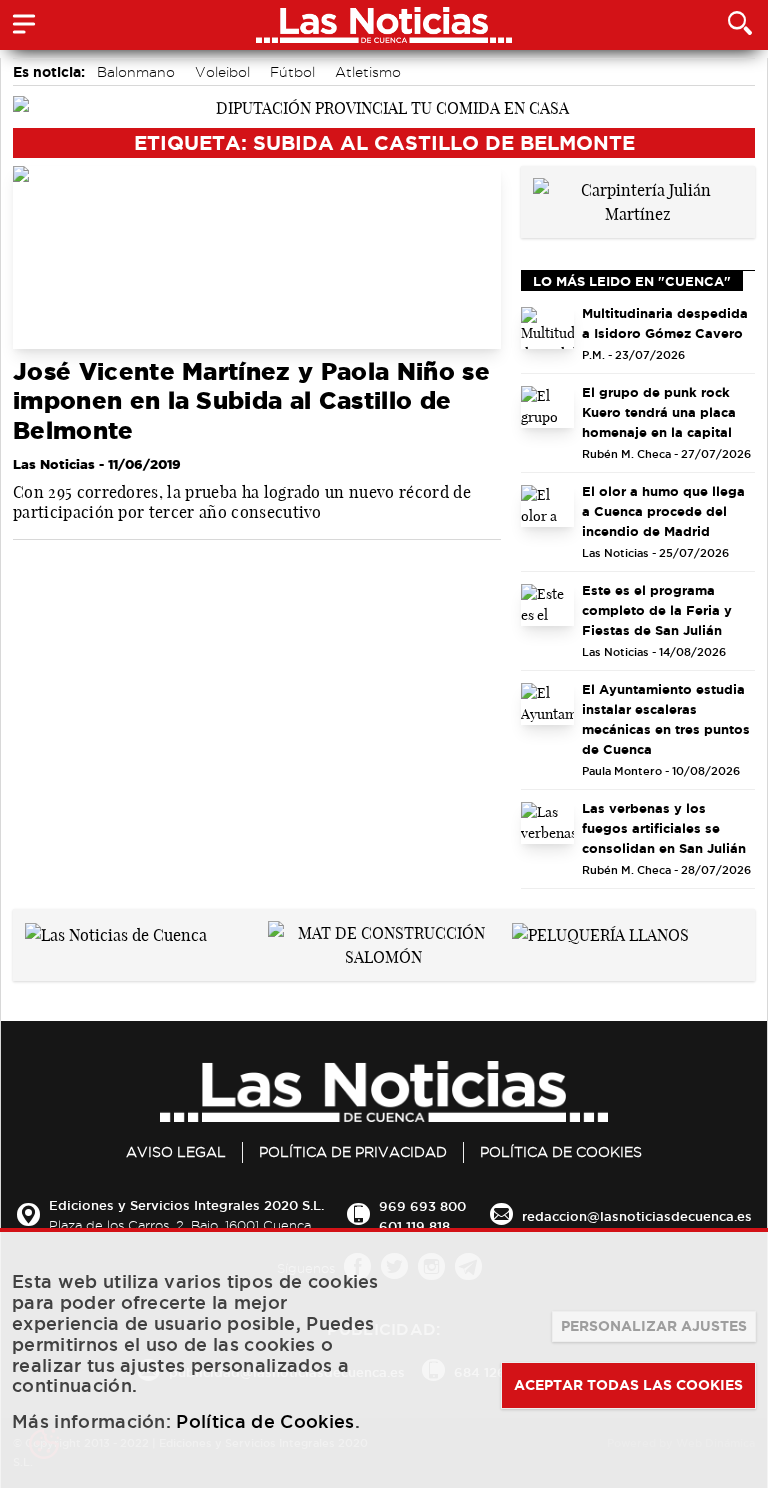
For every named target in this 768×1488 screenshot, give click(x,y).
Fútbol (292, 72)
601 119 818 (414, 1226)
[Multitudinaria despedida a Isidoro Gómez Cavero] (547, 328)
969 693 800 (422, 1206)
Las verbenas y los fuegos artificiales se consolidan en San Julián (664, 828)
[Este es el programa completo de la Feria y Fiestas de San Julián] (547, 605)
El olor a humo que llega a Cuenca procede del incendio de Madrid (663, 511)
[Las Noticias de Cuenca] (116, 933)
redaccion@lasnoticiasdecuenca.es (637, 1216)
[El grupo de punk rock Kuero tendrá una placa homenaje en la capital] (547, 407)
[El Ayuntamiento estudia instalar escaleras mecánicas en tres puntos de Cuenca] (547, 704)
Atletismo (368, 72)
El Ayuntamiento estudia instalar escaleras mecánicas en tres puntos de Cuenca (666, 719)
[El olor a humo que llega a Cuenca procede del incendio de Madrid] (547, 506)
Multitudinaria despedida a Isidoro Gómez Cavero (665, 323)
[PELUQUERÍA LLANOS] (600, 933)
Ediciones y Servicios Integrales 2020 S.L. (186, 1205)
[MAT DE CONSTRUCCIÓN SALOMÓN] (383, 943)
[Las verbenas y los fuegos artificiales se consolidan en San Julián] (547, 823)
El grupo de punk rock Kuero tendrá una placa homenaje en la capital (659, 412)
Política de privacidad (353, 1152)
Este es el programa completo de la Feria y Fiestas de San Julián (657, 610)
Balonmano (136, 72)
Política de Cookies (561, 1152)
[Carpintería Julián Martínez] (638, 200)
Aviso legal (176, 1152)
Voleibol (222, 72)
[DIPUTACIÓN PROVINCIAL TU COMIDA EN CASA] (384, 106)
